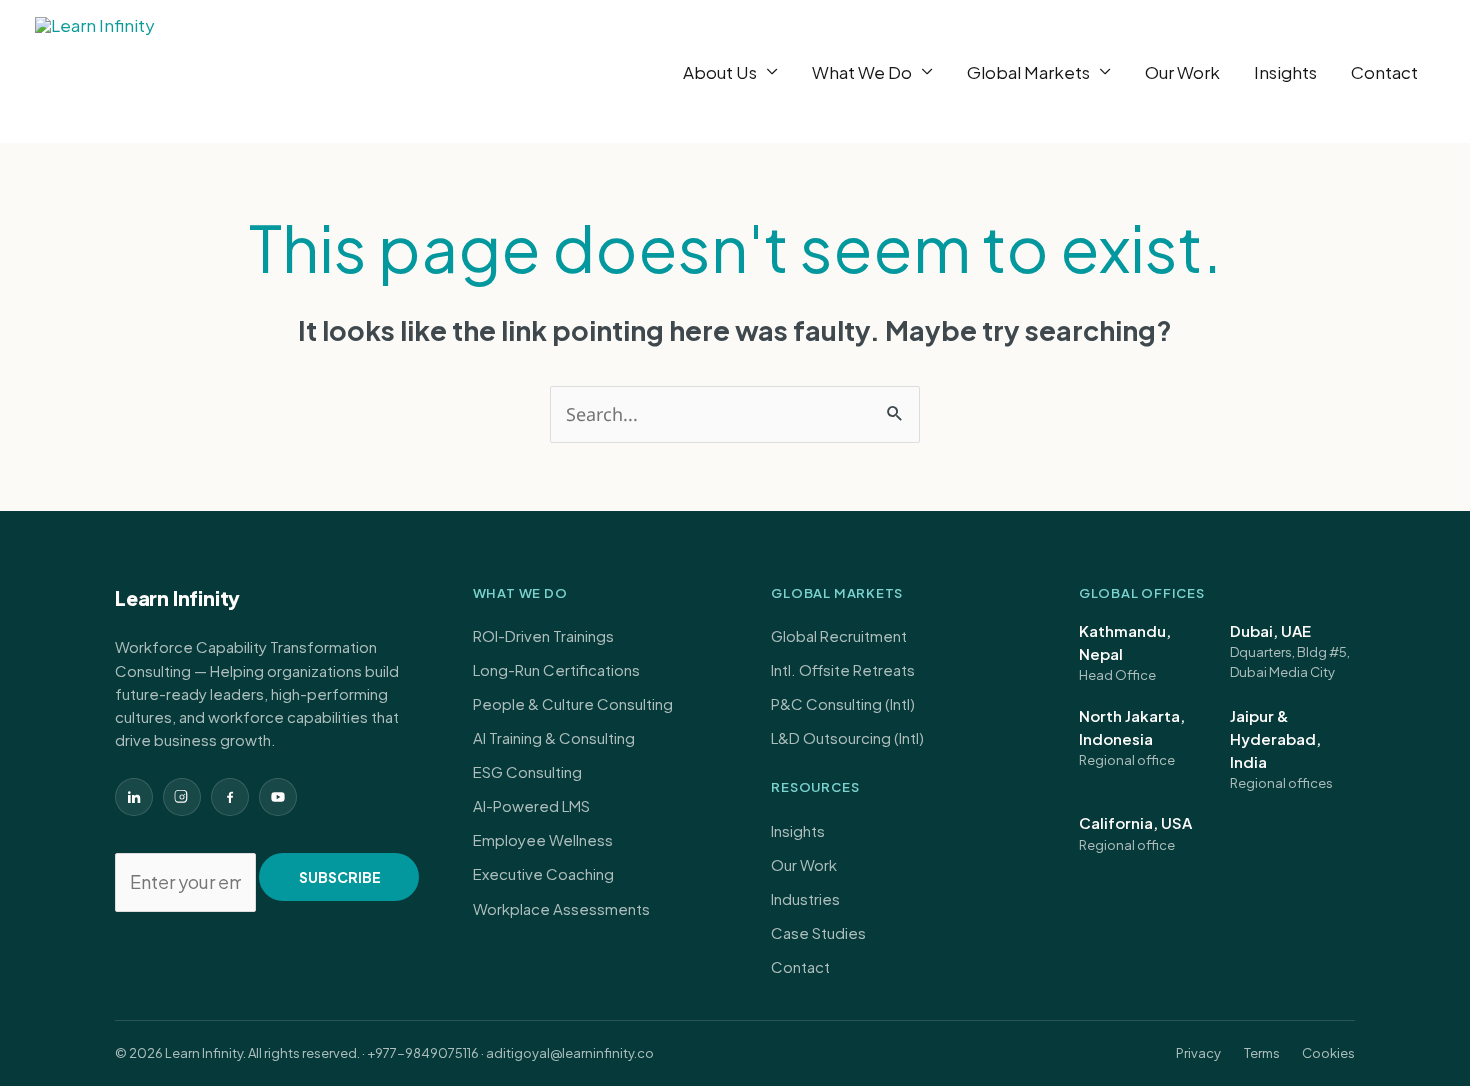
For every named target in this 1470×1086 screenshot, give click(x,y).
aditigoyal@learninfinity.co (570, 1053)
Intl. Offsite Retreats (843, 669)
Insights (1285, 72)
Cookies (1328, 1053)
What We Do (862, 72)
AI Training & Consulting (554, 737)
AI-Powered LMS (531, 805)
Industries (805, 898)
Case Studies (818, 932)
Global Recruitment (839, 635)
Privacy (1198, 1053)
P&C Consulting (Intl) (843, 703)
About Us (720, 72)
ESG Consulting (527, 771)
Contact (1384, 72)
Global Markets (1028, 72)
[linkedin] (134, 797)
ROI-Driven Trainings (543, 635)
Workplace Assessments (561, 908)
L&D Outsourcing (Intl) (847, 737)
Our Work (1182, 72)
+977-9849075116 (423, 1053)
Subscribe (340, 877)
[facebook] (230, 797)
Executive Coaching (543, 873)
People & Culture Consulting (573, 703)
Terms (1262, 1053)
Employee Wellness (543, 839)
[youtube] (278, 797)
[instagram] (182, 797)
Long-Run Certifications (556, 669)
